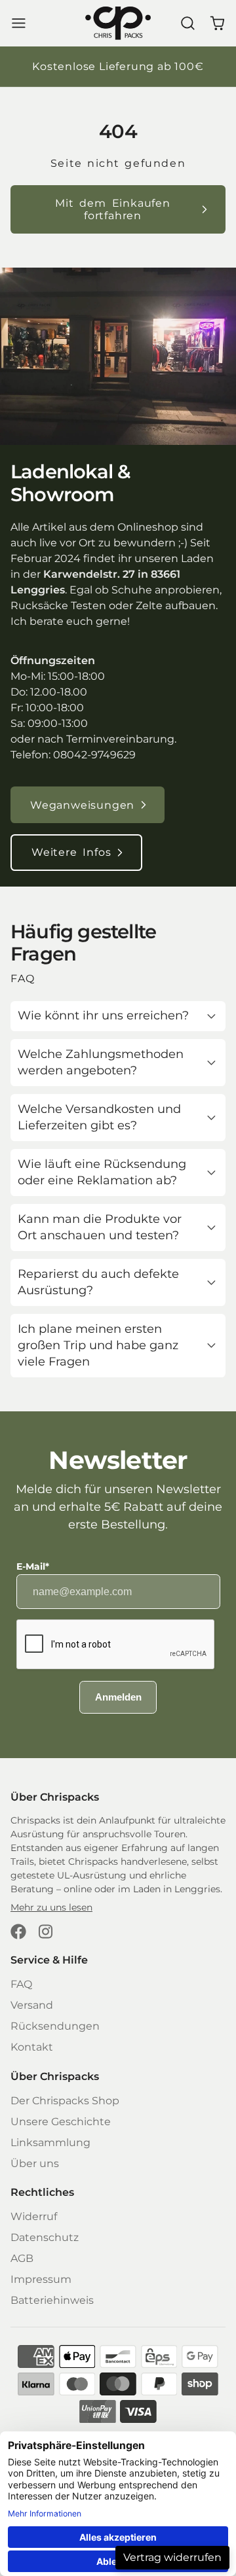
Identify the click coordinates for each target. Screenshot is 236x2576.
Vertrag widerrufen (172, 2557)
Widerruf (34, 2216)
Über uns (35, 2163)
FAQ (21, 1984)
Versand (32, 2005)
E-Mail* (33, 1566)
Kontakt (32, 2047)
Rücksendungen (55, 2026)
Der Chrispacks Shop (65, 2101)
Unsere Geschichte (61, 2122)
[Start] (118, 23)
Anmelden (118, 1697)
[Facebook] (18, 1932)
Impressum (41, 2279)
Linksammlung (50, 2143)
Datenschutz (45, 2237)
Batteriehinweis (52, 2300)
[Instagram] (47, 1932)
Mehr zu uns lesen (51, 1907)
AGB (22, 2258)
